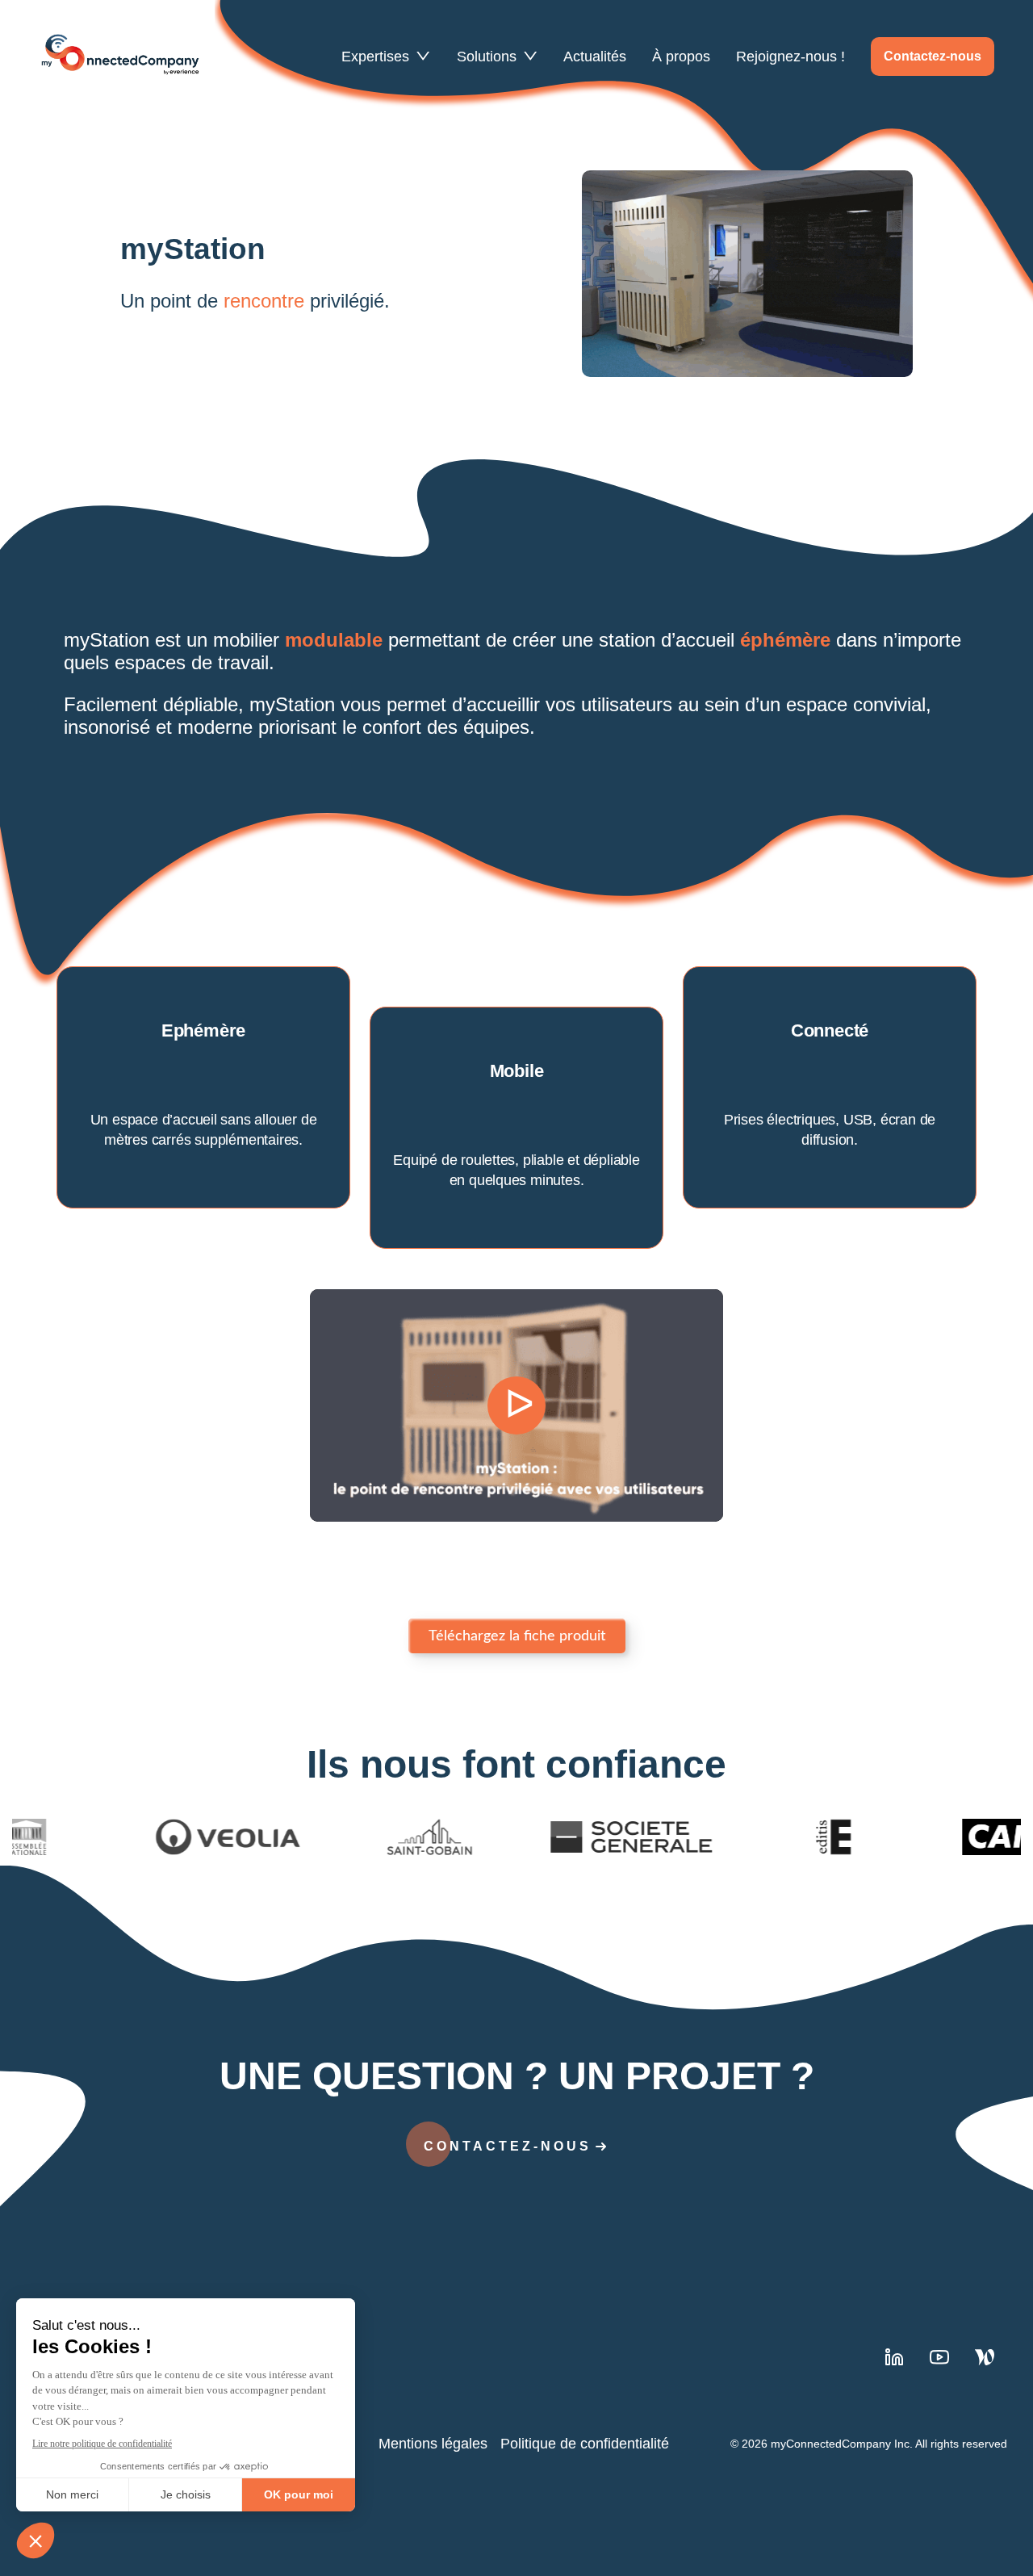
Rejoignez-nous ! (790, 56)
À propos (681, 56)
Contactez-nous (933, 56)
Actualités (595, 56)
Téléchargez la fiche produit (517, 1636)
